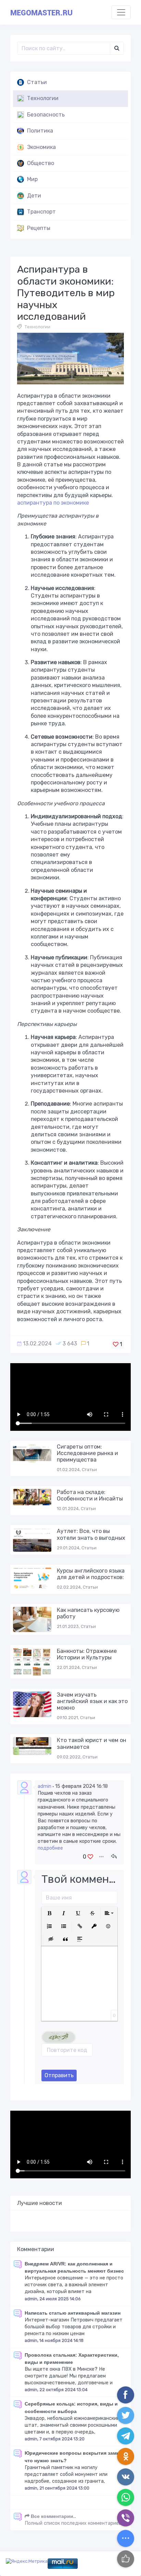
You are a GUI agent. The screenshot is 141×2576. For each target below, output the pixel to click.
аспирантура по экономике (53, 503)
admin (44, 1786)
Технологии (37, 327)
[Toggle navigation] (121, 12)
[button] (49, 1913)
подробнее (50, 1848)
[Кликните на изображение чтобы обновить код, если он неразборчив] (59, 2037)
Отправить (59, 2075)
